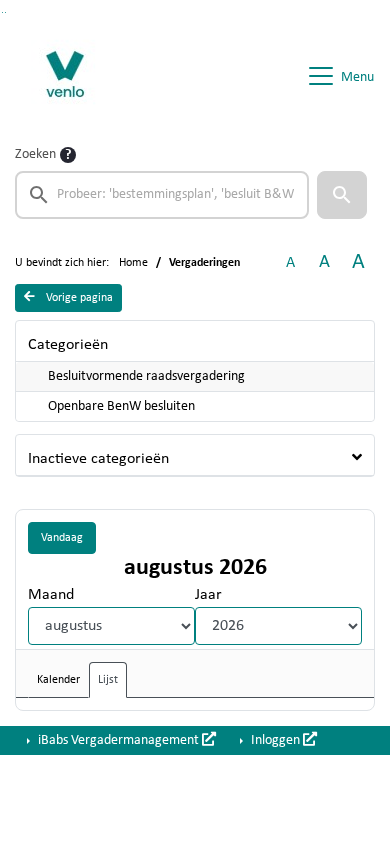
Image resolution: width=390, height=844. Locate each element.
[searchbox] (162, 195)
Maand (51, 595)
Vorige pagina (78, 298)
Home (133, 263)
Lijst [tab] (108, 680)
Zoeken (35, 154)
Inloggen (275, 740)
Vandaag (62, 538)
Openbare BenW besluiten (121, 406)
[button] (342, 195)
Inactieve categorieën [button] (98, 459)
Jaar (208, 595)
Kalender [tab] (58, 680)
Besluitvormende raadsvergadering (146, 376)
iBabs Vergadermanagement (118, 740)
